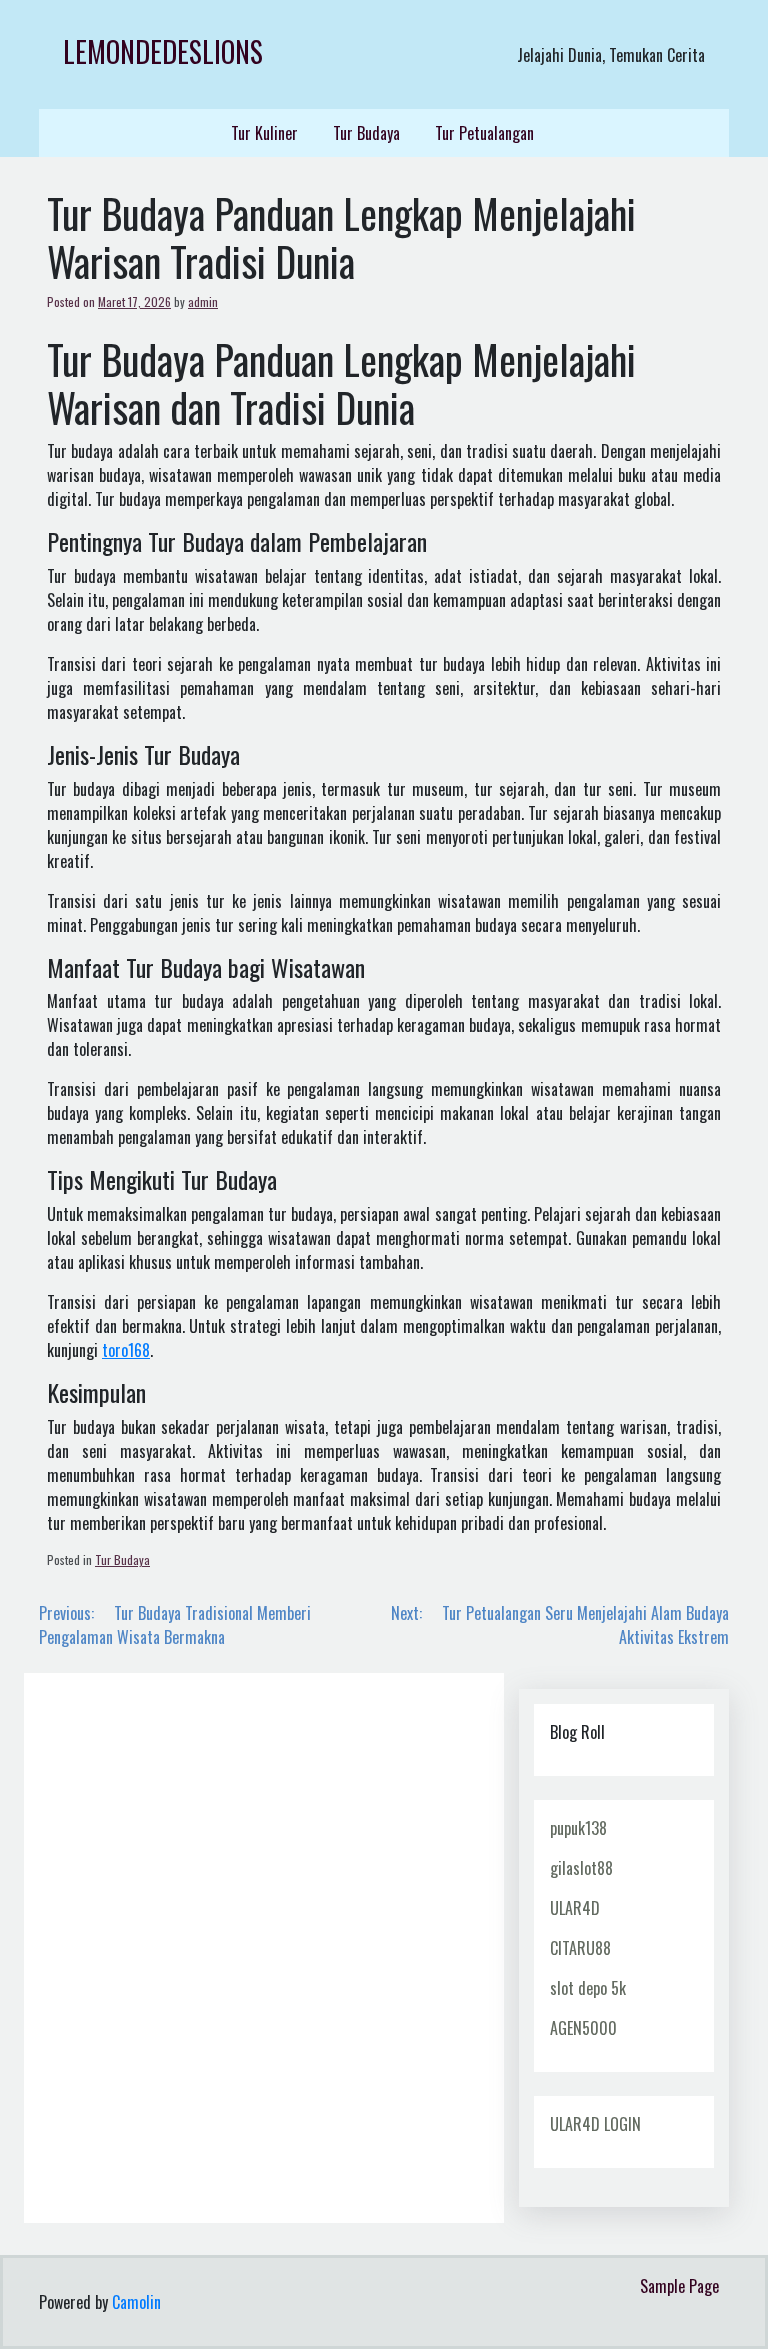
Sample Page (679, 2286)
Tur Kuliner (264, 133)
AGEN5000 (583, 2028)
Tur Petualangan (484, 133)
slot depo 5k (588, 1988)
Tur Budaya (366, 133)
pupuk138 (578, 1828)
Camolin (136, 2302)
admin (203, 301)
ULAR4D (575, 1908)
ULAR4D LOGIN (595, 2124)
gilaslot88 (581, 1868)
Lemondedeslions (163, 51)
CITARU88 (580, 1948)
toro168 (126, 1350)
